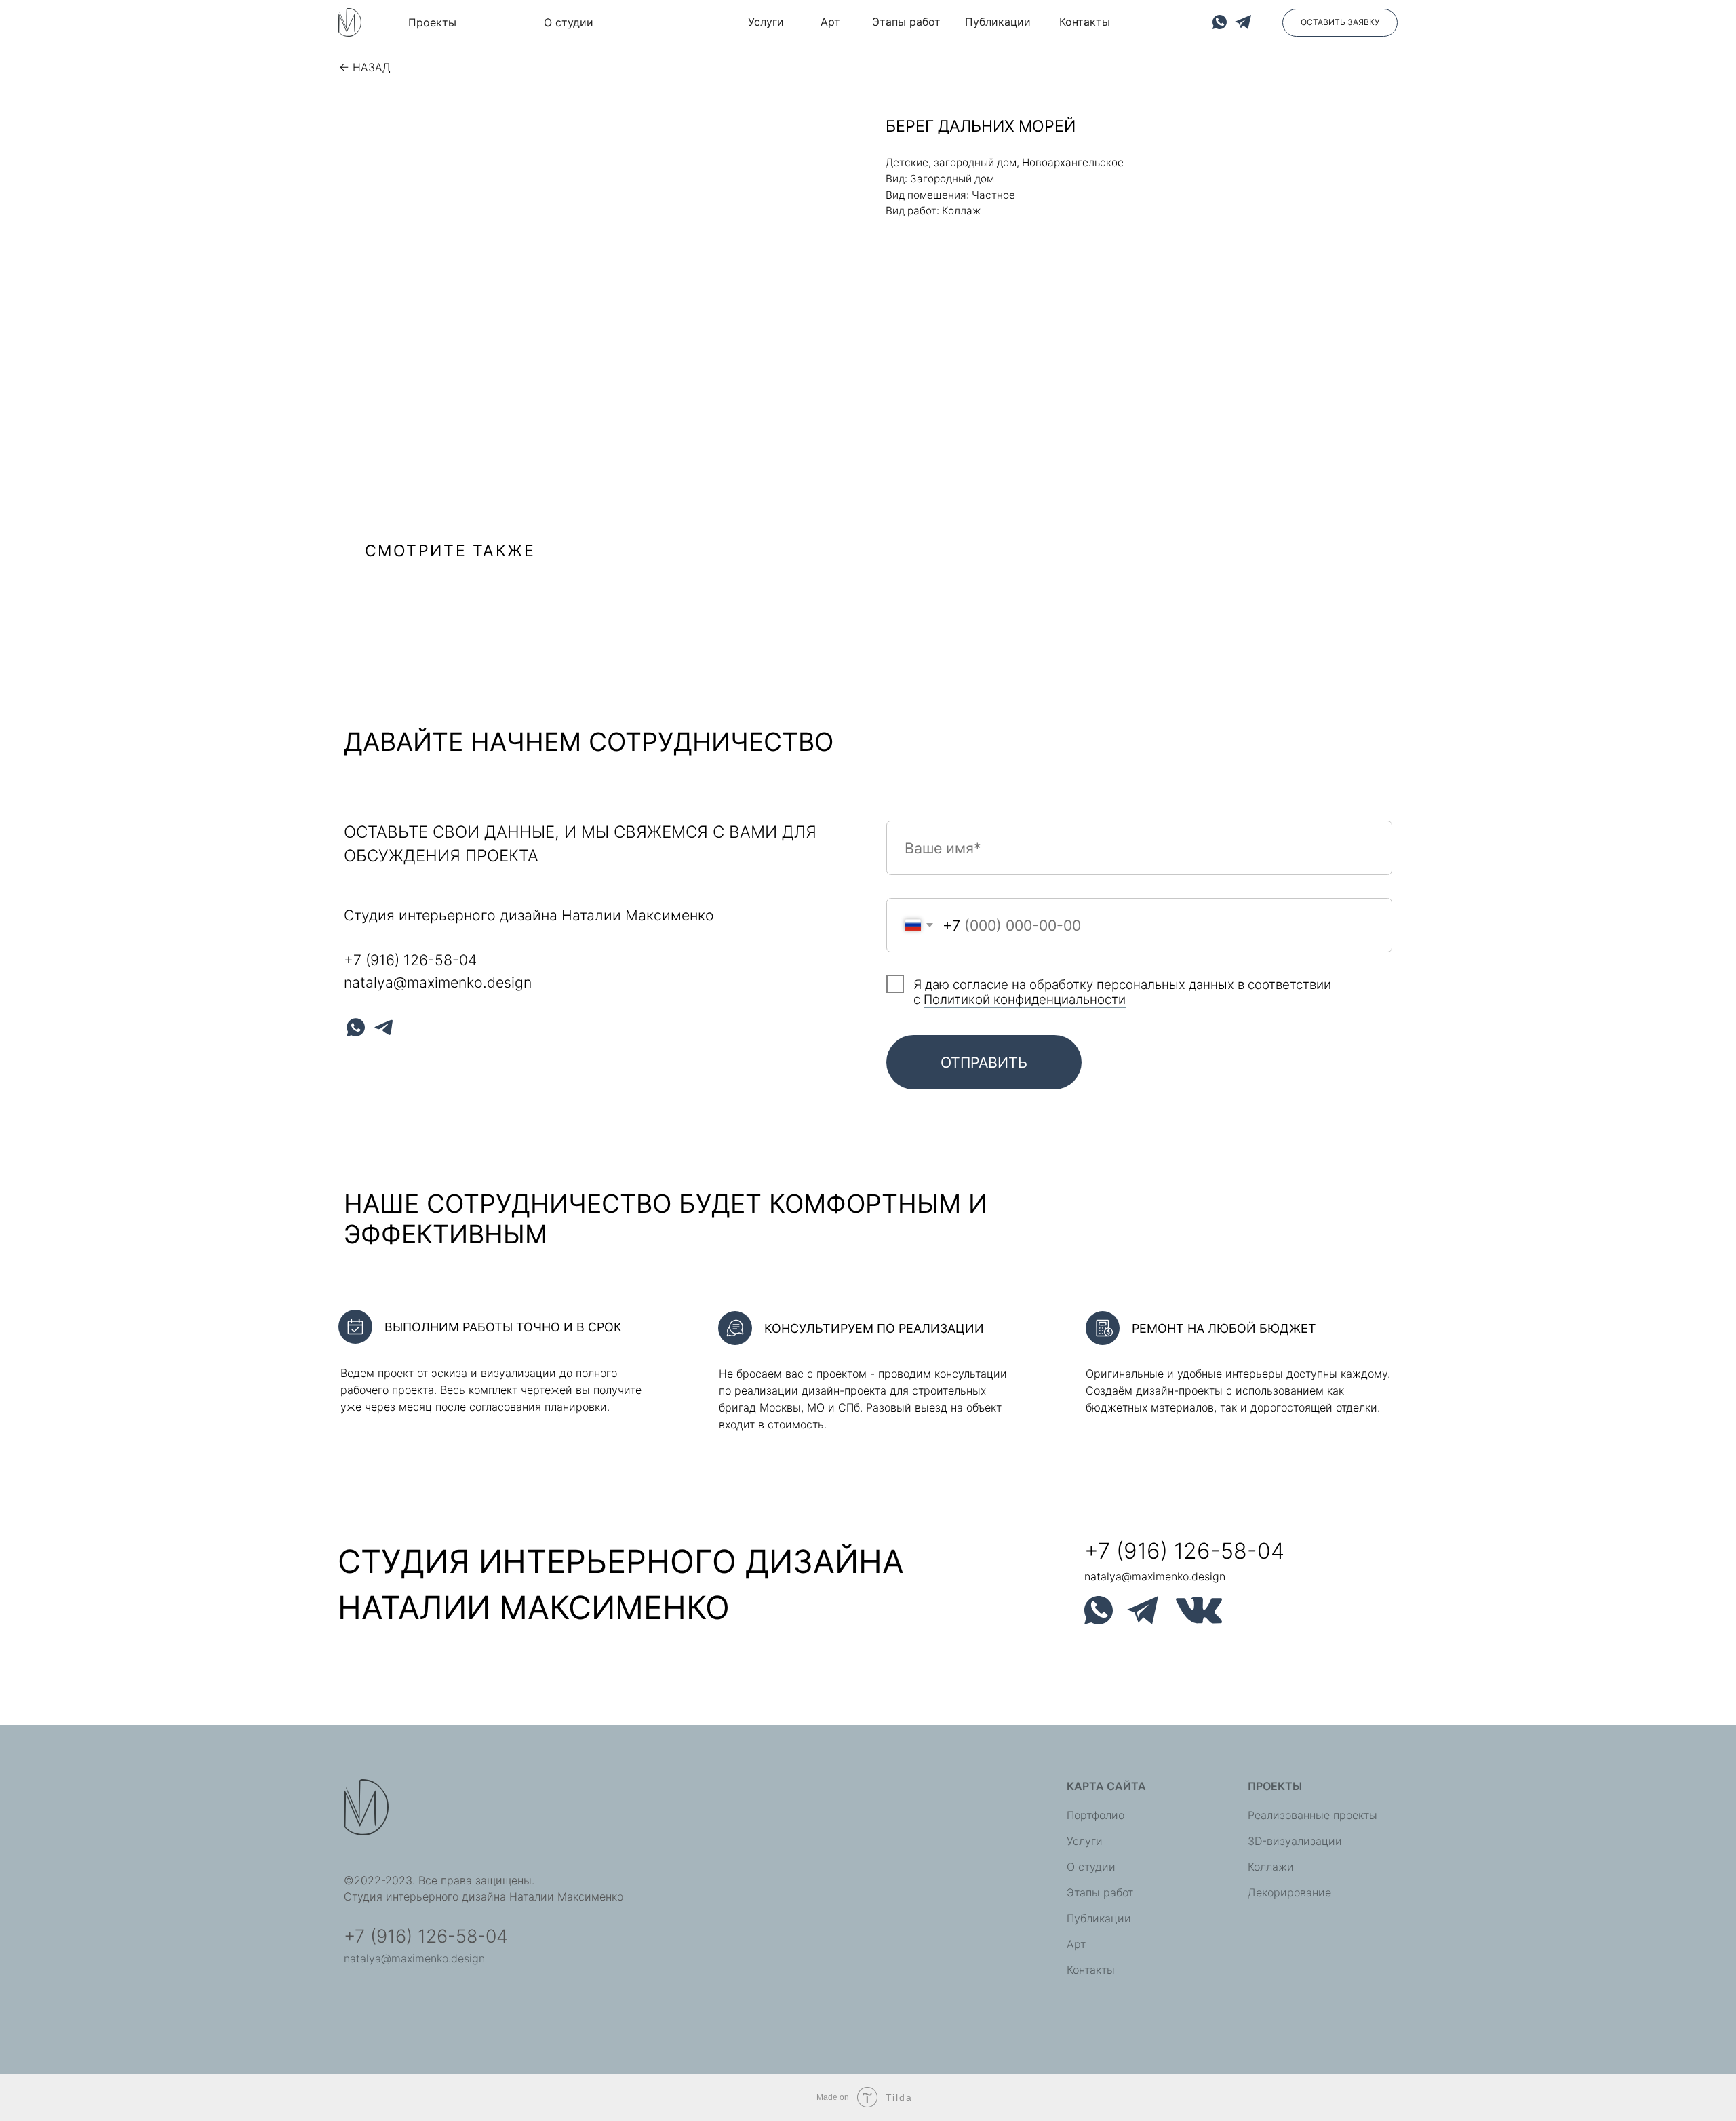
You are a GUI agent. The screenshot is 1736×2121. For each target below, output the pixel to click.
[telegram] (383, 1027)
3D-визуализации (1295, 1841)
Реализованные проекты (1313, 1815)
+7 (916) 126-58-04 (410, 960)
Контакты (1091, 1970)
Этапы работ (1100, 1892)
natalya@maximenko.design (438, 982)
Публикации (1099, 1918)
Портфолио (1096, 1815)
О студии (1091, 1867)
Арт (1076, 1944)
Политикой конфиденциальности (1025, 999)
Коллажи (1271, 1867)
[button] (1340, 23)
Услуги (1085, 1841)
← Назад (365, 67)
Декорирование (1289, 1892)
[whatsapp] (356, 1027)
